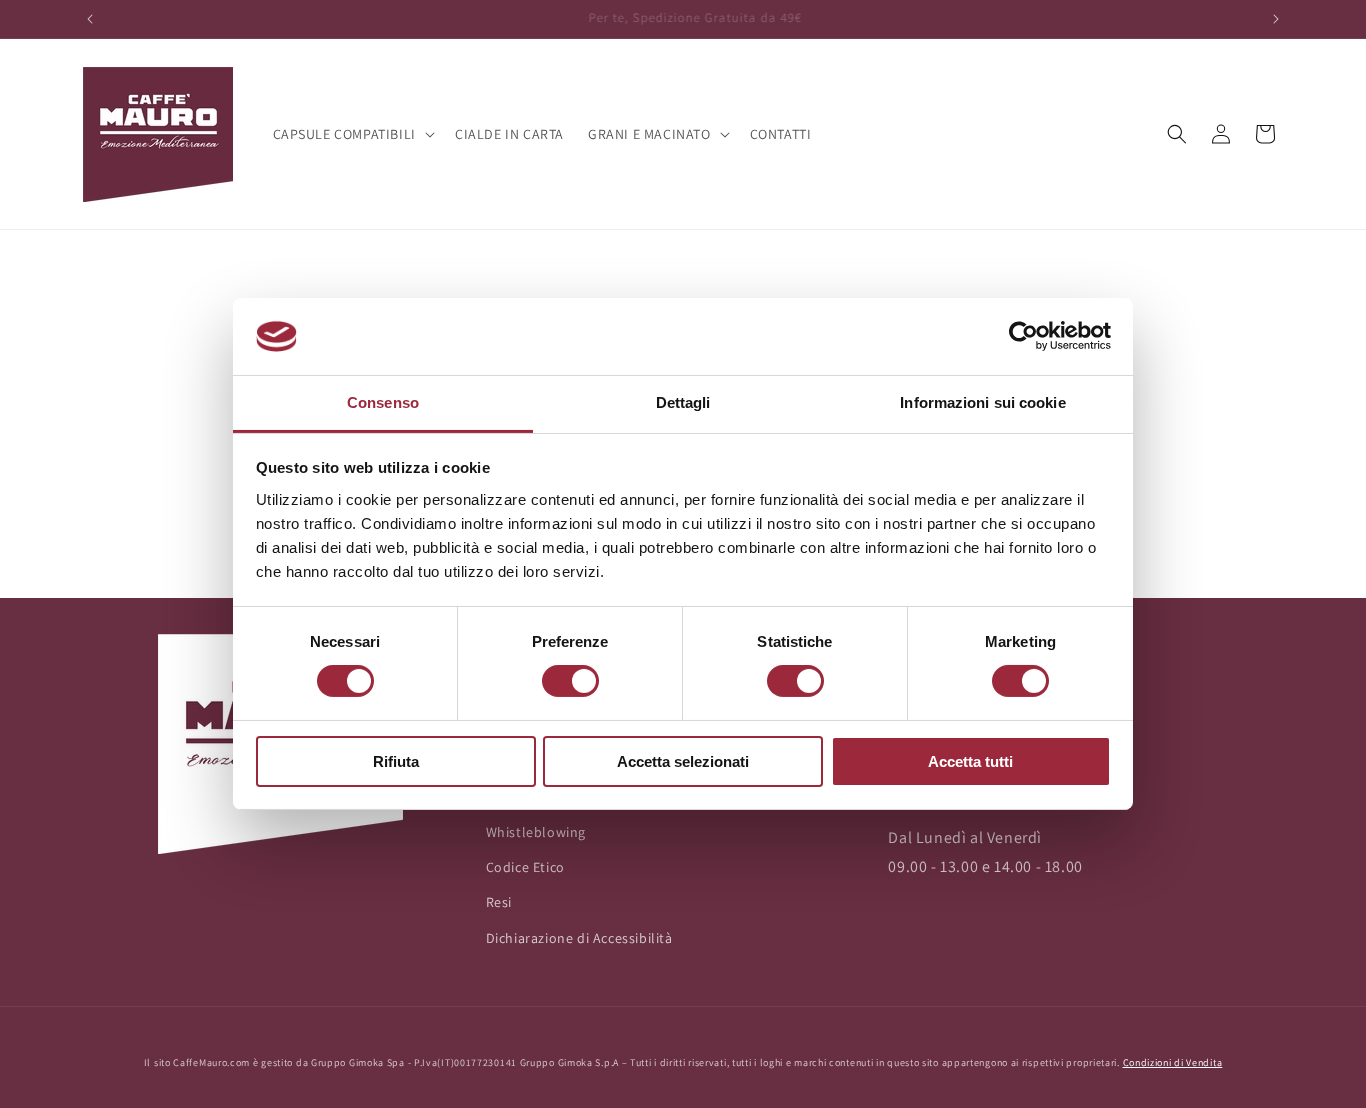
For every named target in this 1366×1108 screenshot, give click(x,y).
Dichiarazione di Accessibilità (579, 938)
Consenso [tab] (383, 402)
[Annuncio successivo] (1276, 19)
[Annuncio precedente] (90, 19)
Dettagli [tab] (683, 402)
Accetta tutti (970, 761)
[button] (352, 134)
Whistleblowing (536, 832)
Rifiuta (396, 761)
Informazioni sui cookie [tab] (982, 402)
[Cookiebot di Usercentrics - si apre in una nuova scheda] (1023, 336)
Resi (499, 902)
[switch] (570, 681)
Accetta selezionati (683, 761)
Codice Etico (525, 867)
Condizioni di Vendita (1173, 1062)
